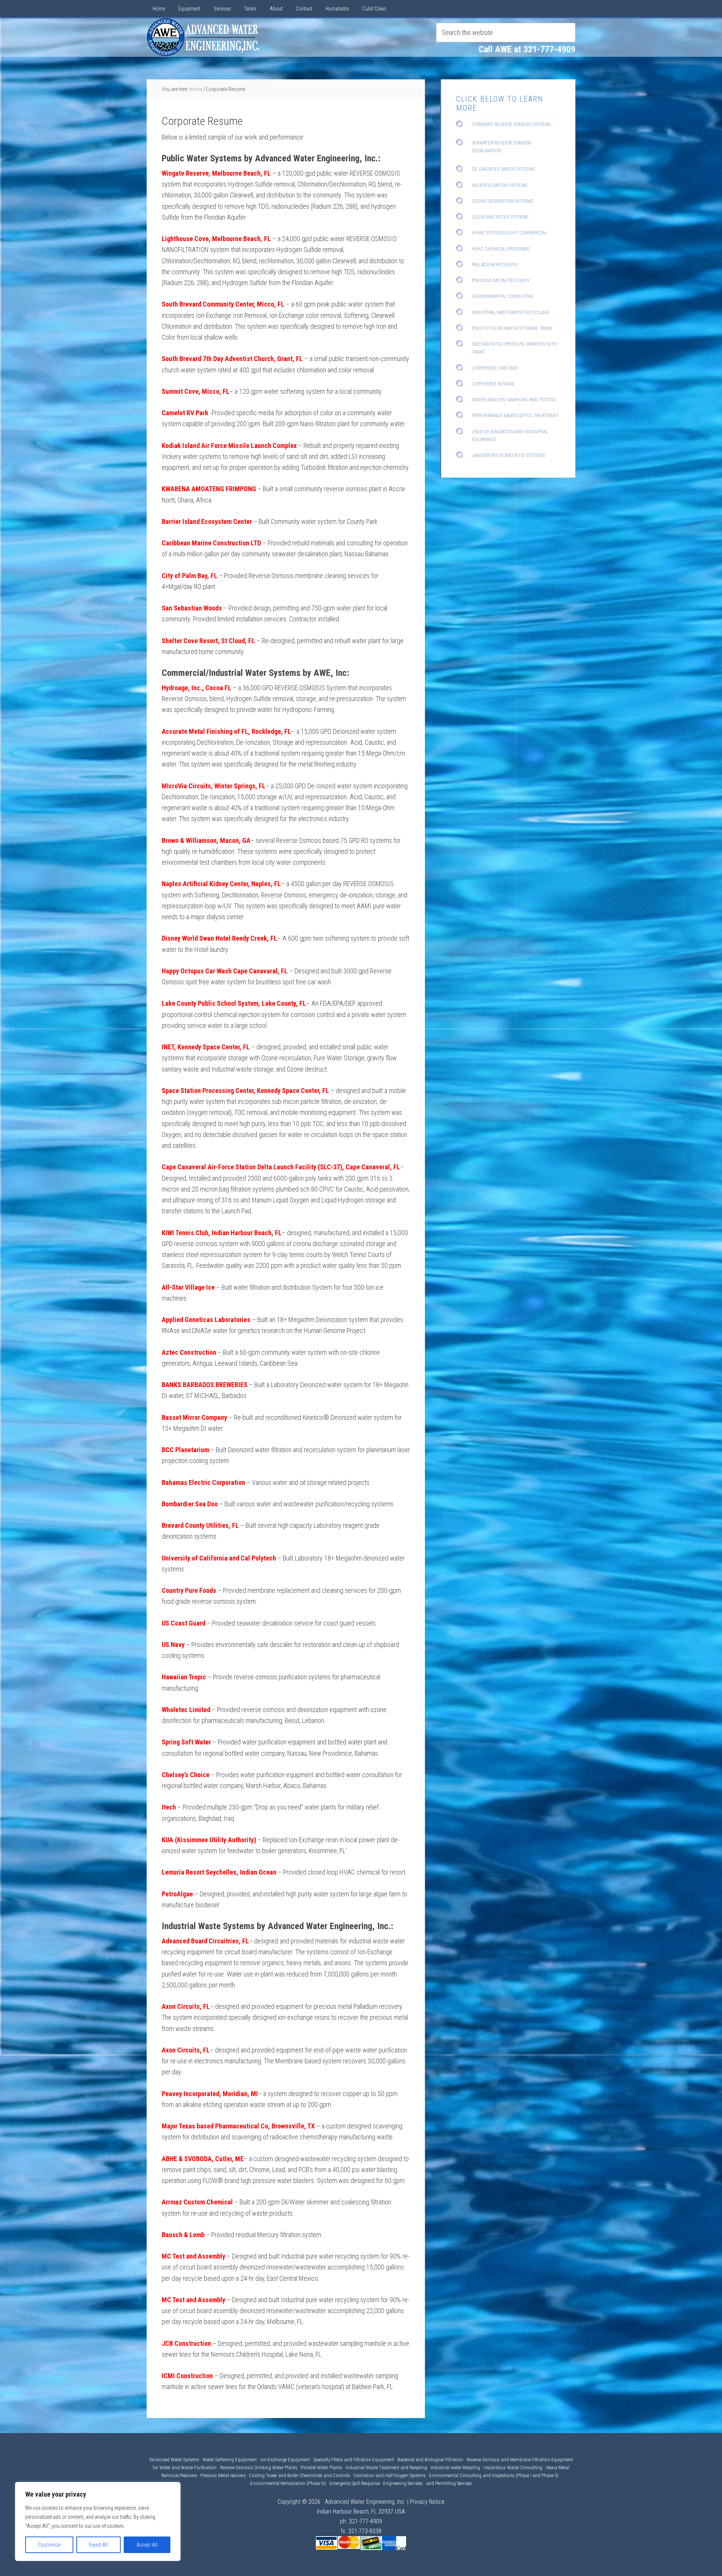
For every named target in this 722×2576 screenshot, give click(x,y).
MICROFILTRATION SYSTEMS (500, 185)
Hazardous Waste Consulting (513, 2467)
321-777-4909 (366, 2521)
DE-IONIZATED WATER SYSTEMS (503, 169)
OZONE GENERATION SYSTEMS (502, 201)
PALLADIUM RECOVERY (495, 265)
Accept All (147, 2545)
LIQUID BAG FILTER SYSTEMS (500, 217)
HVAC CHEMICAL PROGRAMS (501, 249)
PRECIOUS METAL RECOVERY (501, 280)
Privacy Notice (427, 2502)
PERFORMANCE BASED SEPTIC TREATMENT (515, 415)
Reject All (98, 2545)
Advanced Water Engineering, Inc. (365, 2502)
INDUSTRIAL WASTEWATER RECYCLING (510, 312)
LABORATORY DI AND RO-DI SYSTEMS (508, 455)
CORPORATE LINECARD (495, 368)
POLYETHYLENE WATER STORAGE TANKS (512, 328)
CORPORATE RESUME (493, 384)
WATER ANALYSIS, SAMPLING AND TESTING (514, 400)
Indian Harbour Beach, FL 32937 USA (361, 2511)
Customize (49, 2545)
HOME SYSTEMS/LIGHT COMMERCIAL (509, 233)
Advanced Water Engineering (203, 37)
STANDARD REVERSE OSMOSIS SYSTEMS (511, 124)
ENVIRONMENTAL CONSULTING (503, 296)
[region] (98, 2521)
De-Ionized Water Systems (175, 2460)
